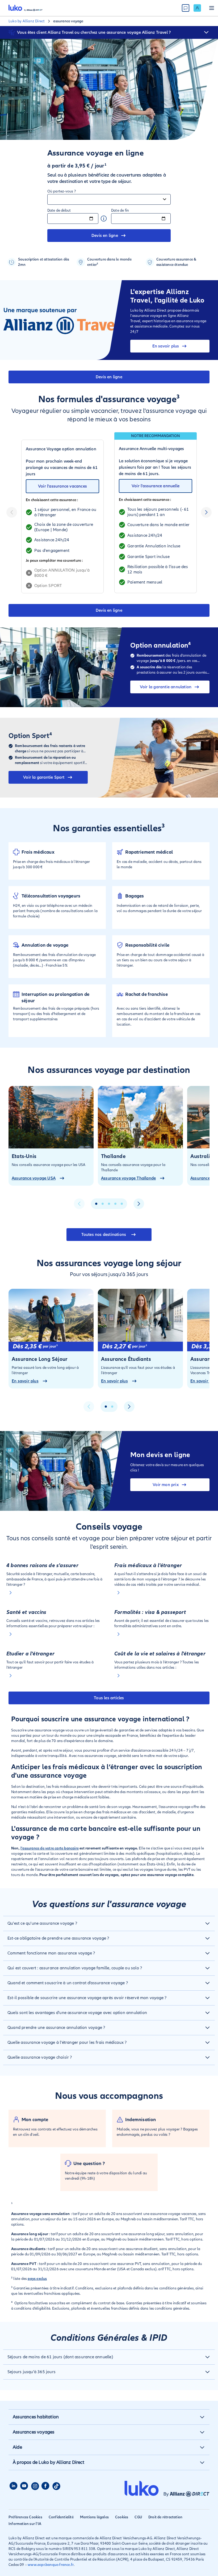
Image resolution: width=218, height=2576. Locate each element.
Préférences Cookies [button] (25, 2517)
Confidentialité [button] (61, 2517)
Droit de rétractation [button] (165, 2517)
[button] (206, 32)
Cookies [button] (122, 2517)
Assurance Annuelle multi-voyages (151, 449)
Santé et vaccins (26, 1612)
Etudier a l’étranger (30, 1654)
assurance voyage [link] (68, 21)
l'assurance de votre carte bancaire (50, 1848)
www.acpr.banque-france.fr (51, 2565)
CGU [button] (138, 2517)
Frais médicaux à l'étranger (148, 1566)
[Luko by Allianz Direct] (26, 8)
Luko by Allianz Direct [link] (27, 21)
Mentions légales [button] (94, 2517)
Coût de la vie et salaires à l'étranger (160, 1654)
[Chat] (186, 8)
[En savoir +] (55, 1593)
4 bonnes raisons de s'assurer (42, 1566)
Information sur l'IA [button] (25, 2524)
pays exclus (37, 2279)
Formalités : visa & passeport (150, 1612)
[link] (197, 8)
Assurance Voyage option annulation (61, 449)
